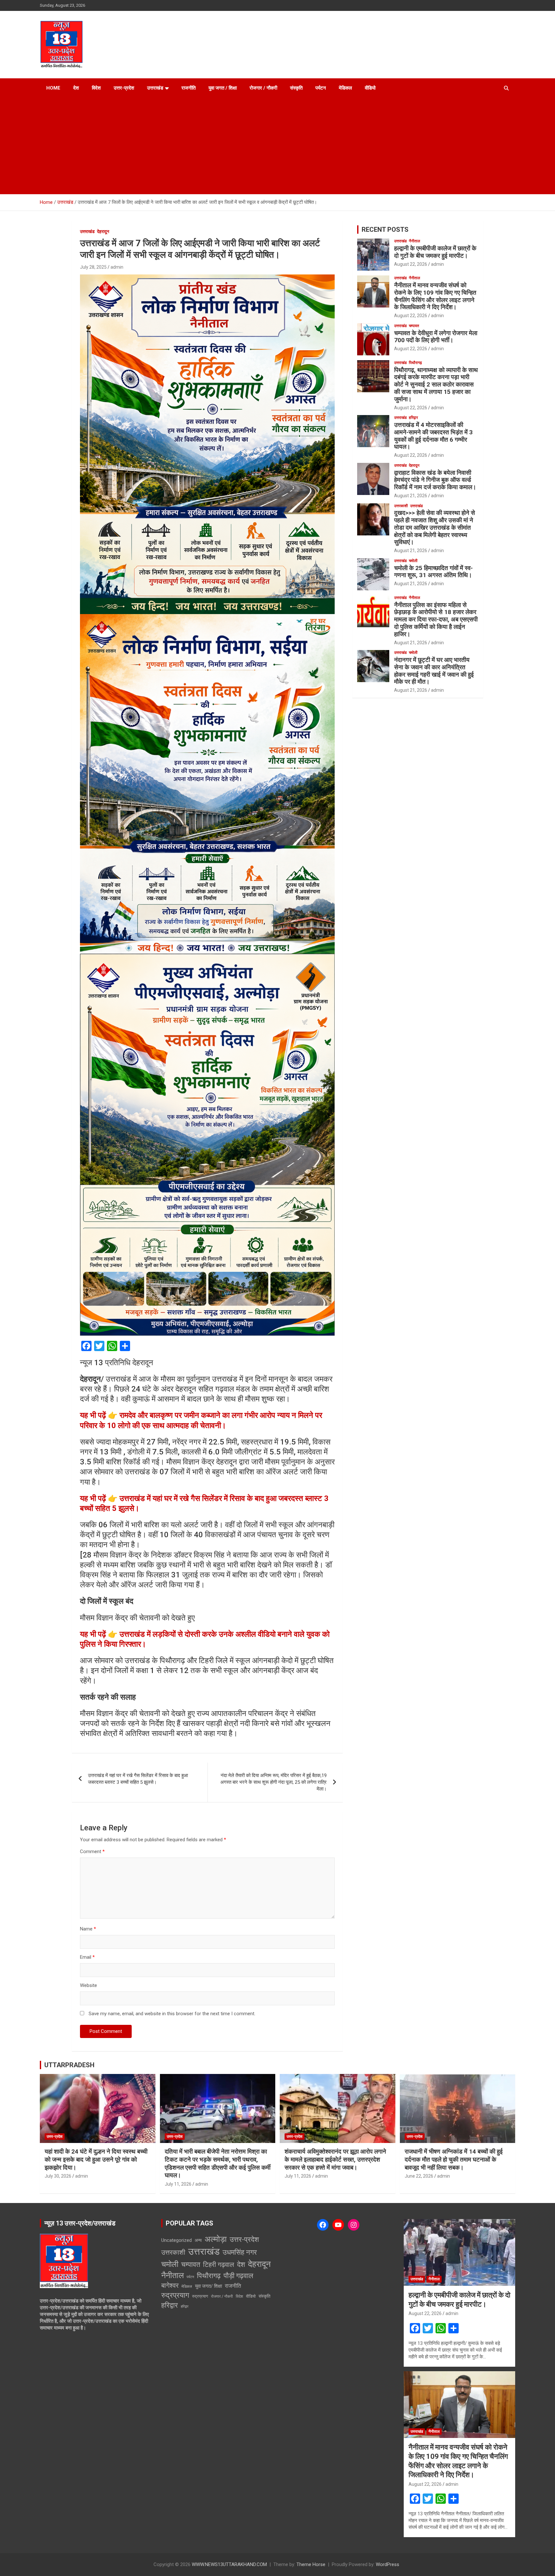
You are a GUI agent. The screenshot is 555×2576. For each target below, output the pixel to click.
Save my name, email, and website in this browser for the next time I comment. (172, 2014)
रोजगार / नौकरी (263, 88)
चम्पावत (414, 326)
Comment (92, 1852)
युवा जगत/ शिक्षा (208, 2286)
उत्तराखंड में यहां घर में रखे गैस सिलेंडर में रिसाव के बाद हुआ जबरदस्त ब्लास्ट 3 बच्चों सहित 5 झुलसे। (138, 1779)
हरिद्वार (413, 418)
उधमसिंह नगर (240, 2252)
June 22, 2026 (419, 2176)
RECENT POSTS (385, 230)
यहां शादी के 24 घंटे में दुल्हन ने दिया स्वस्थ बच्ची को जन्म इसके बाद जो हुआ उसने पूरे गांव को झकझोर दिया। (96, 2159)
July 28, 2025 (93, 267)
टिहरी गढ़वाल (219, 2265)
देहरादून (103, 231)
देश (76, 88)
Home (53, 88)
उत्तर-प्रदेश (124, 88)
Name (88, 1929)
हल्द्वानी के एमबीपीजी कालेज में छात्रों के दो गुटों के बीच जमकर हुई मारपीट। (435, 252)
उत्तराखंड (155, 88)
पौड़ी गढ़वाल (238, 2276)
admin (117, 267)
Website (88, 1985)
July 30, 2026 (58, 2176)
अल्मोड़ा (216, 2239)
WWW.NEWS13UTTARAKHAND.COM (229, 2564)
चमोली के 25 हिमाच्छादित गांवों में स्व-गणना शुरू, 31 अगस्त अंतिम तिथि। (433, 572)
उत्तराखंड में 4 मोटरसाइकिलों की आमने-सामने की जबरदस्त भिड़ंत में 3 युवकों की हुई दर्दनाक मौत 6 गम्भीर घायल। (433, 436)
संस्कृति (296, 88)
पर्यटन (321, 88)
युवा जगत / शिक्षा (223, 88)
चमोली (413, 561)
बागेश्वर (170, 2285)
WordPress (388, 2564)
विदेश (96, 88)
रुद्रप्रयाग (175, 2295)
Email (87, 1957)
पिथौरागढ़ (415, 363)
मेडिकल (345, 88)
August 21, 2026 (411, 496)
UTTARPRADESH (69, 2065)
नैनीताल (414, 241)
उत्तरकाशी (401, 506)
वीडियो (370, 88)
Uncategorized (176, 2240)
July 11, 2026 (178, 2184)
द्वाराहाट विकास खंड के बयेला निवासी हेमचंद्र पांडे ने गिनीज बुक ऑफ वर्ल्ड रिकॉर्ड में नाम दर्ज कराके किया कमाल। (435, 480)
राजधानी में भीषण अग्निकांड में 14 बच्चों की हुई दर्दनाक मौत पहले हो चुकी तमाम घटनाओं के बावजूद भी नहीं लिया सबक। (454, 2159)
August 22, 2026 (411, 264)
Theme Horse (311, 2564)
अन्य (198, 2240)
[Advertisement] (277, 146)
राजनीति (189, 88)
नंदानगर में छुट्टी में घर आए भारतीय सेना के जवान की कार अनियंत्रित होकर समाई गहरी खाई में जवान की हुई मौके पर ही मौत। (434, 671)
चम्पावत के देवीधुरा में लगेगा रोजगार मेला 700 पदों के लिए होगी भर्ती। (436, 337)
